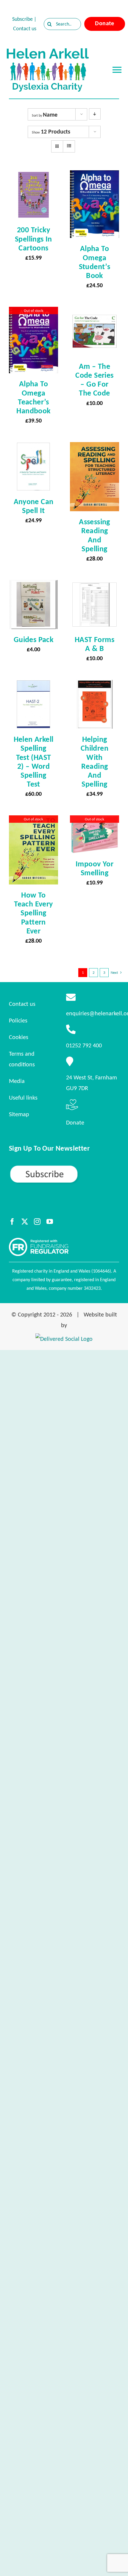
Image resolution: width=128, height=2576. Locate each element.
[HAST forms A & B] (95, 585)
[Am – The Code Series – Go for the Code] (95, 312)
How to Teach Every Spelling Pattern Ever (33, 913)
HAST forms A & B (95, 644)
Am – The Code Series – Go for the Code (94, 379)
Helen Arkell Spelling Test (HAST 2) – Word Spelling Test (34, 761)
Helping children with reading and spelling (95, 761)
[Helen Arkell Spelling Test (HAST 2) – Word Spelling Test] (33, 685)
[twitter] (25, 1222)
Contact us (25, 28)
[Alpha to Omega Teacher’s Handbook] (33, 312)
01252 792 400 (84, 1045)
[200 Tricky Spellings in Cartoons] (33, 176)
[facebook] (12, 1222)
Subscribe (22, 19)
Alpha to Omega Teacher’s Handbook (33, 397)
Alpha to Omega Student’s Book (95, 262)
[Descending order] (95, 114)
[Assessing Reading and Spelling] (95, 447)
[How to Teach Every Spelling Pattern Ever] (33, 821)
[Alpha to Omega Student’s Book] (95, 176)
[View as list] (69, 146)
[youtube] (50, 1222)
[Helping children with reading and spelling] (95, 685)
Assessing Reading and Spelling (95, 535)
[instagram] (37, 1222)
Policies (18, 1020)
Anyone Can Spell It (34, 506)
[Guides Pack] (33, 585)
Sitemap (19, 1114)
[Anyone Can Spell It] (33, 447)
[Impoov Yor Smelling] (95, 821)
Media (17, 1081)
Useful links (23, 1098)
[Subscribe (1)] (64, 1167)
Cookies (19, 1037)
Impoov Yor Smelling (95, 868)
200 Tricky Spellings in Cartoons (33, 239)
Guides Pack (33, 639)
